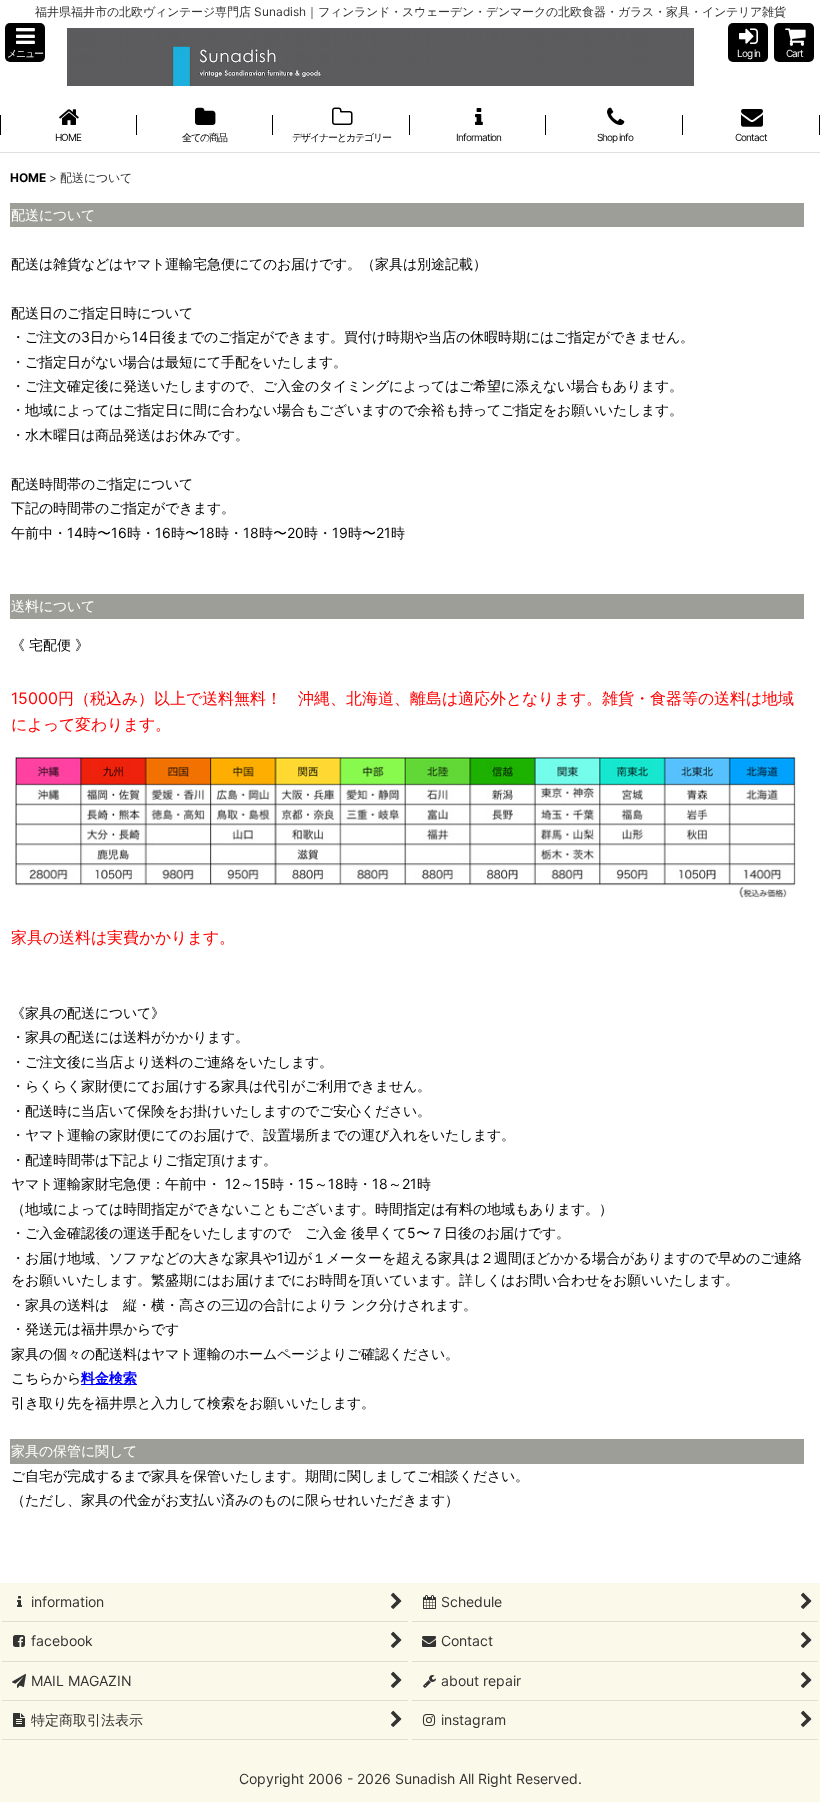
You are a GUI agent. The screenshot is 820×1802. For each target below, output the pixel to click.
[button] (25, 42)
